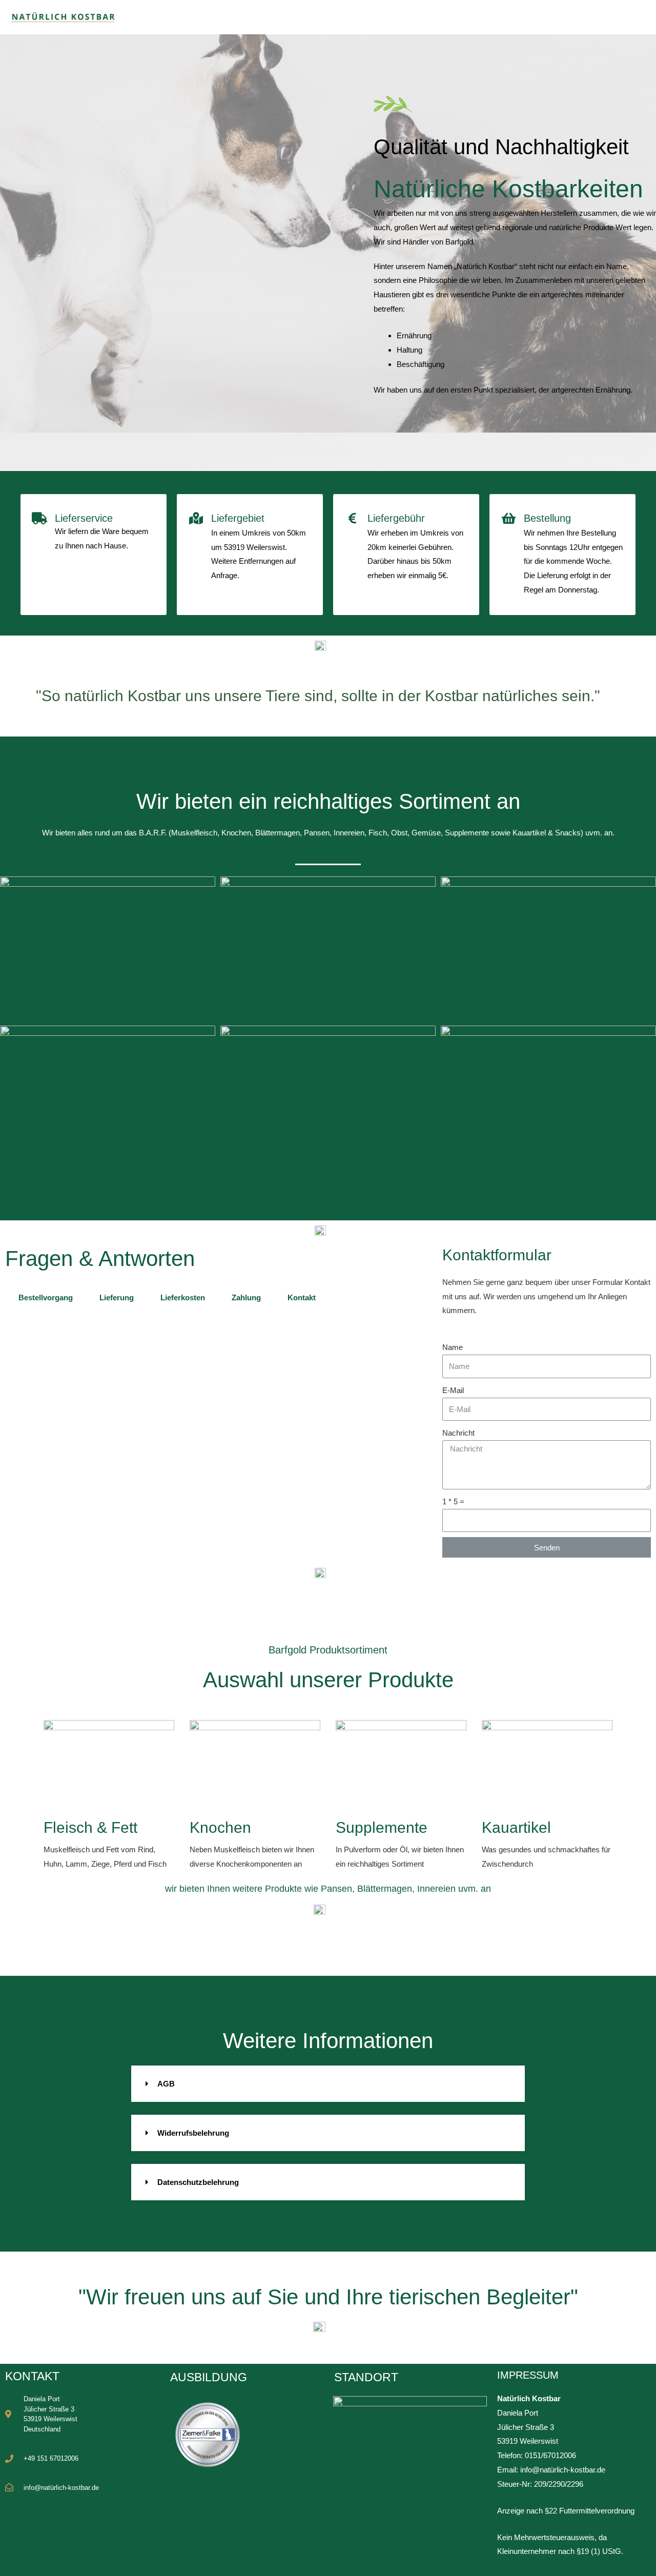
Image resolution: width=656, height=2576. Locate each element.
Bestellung (547, 518)
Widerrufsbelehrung (193, 2133)
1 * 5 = (453, 1501)
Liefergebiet (238, 518)
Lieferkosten (183, 1297)
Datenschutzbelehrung (198, 2182)
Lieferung (117, 1297)
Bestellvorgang (46, 1297)
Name (453, 1347)
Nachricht (458, 1433)
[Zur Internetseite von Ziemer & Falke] (208, 2434)
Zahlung (246, 1297)
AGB (166, 2084)
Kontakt (302, 1297)
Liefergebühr (396, 518)
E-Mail (453, 1390)
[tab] (46, 1297)
